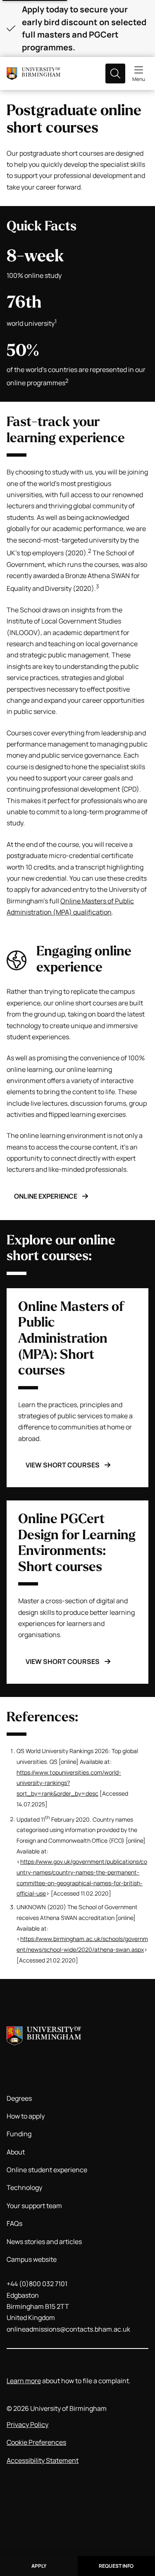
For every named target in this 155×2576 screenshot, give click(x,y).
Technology (24, 2187)
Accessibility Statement (43, 2460)
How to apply (26, 2116)
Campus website (32, 2259)
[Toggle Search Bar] (115, 73)
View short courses (63, 1465)
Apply (39, 2566)
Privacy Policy (27, 2424)
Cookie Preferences (36, 2442)
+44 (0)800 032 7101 (37, 2284)
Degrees (19, 2098)
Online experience (46, 1196)
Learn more (24, 2381)
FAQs (14, 2223)
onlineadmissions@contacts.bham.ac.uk (68, 2329)
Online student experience (47, 2170)
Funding (19, 2134)
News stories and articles (44, 2242)
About (16, 2152)
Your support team (34, 2206)
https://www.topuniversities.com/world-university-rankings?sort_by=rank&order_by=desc (69, 1783)
